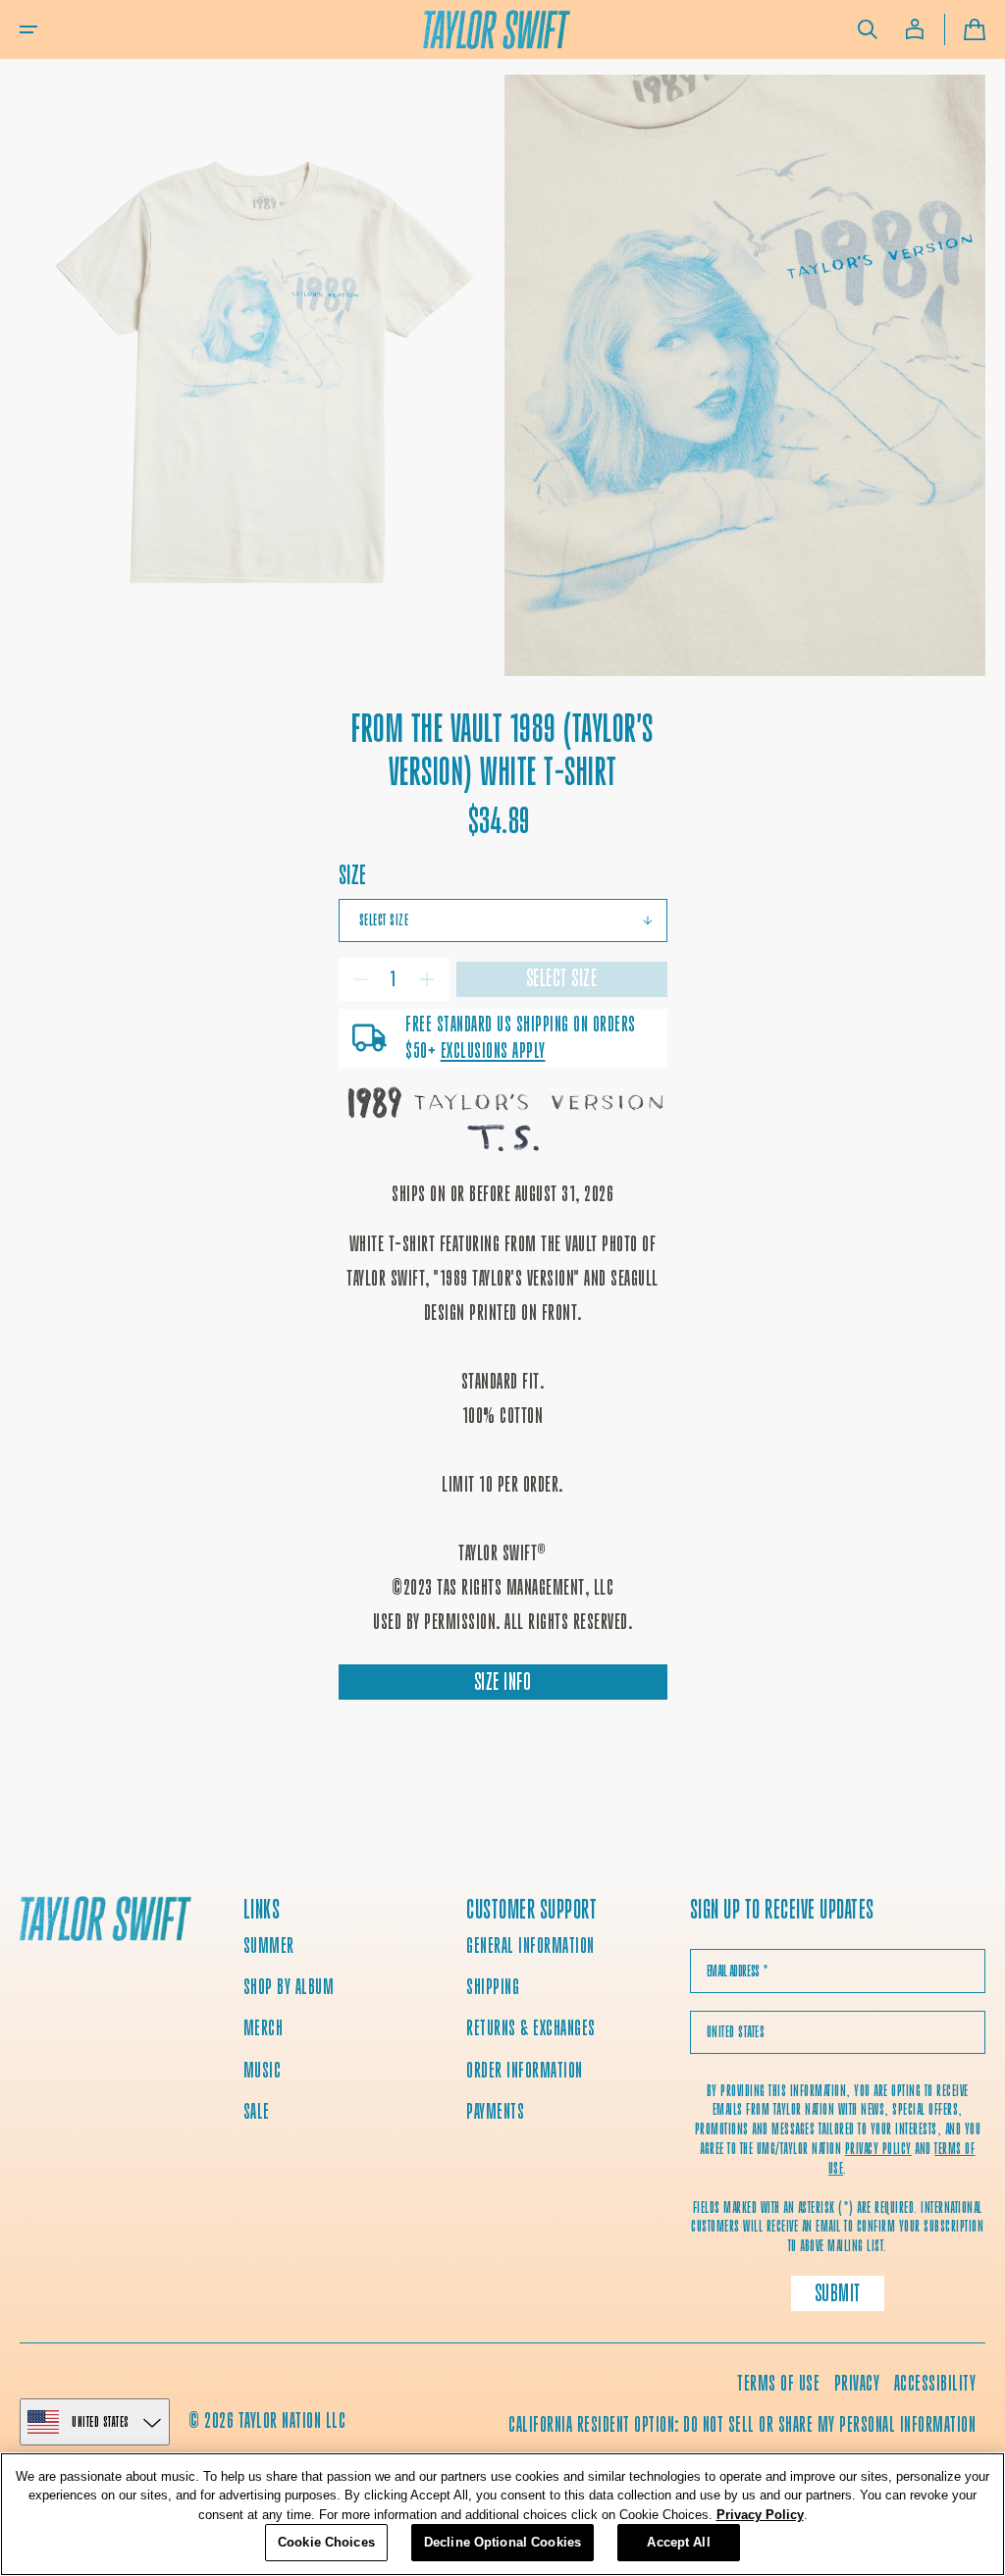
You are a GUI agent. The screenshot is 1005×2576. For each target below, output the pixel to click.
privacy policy (878, 2149)
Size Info (503, 1682)
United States (101, 2421)
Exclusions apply (493, 1051)
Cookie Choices (326, 2542)
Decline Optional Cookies (502, 2542)
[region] (502, 2514)
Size (353, 875)
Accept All (678, 2542)
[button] (28, 29)
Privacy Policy (760, 2515)
